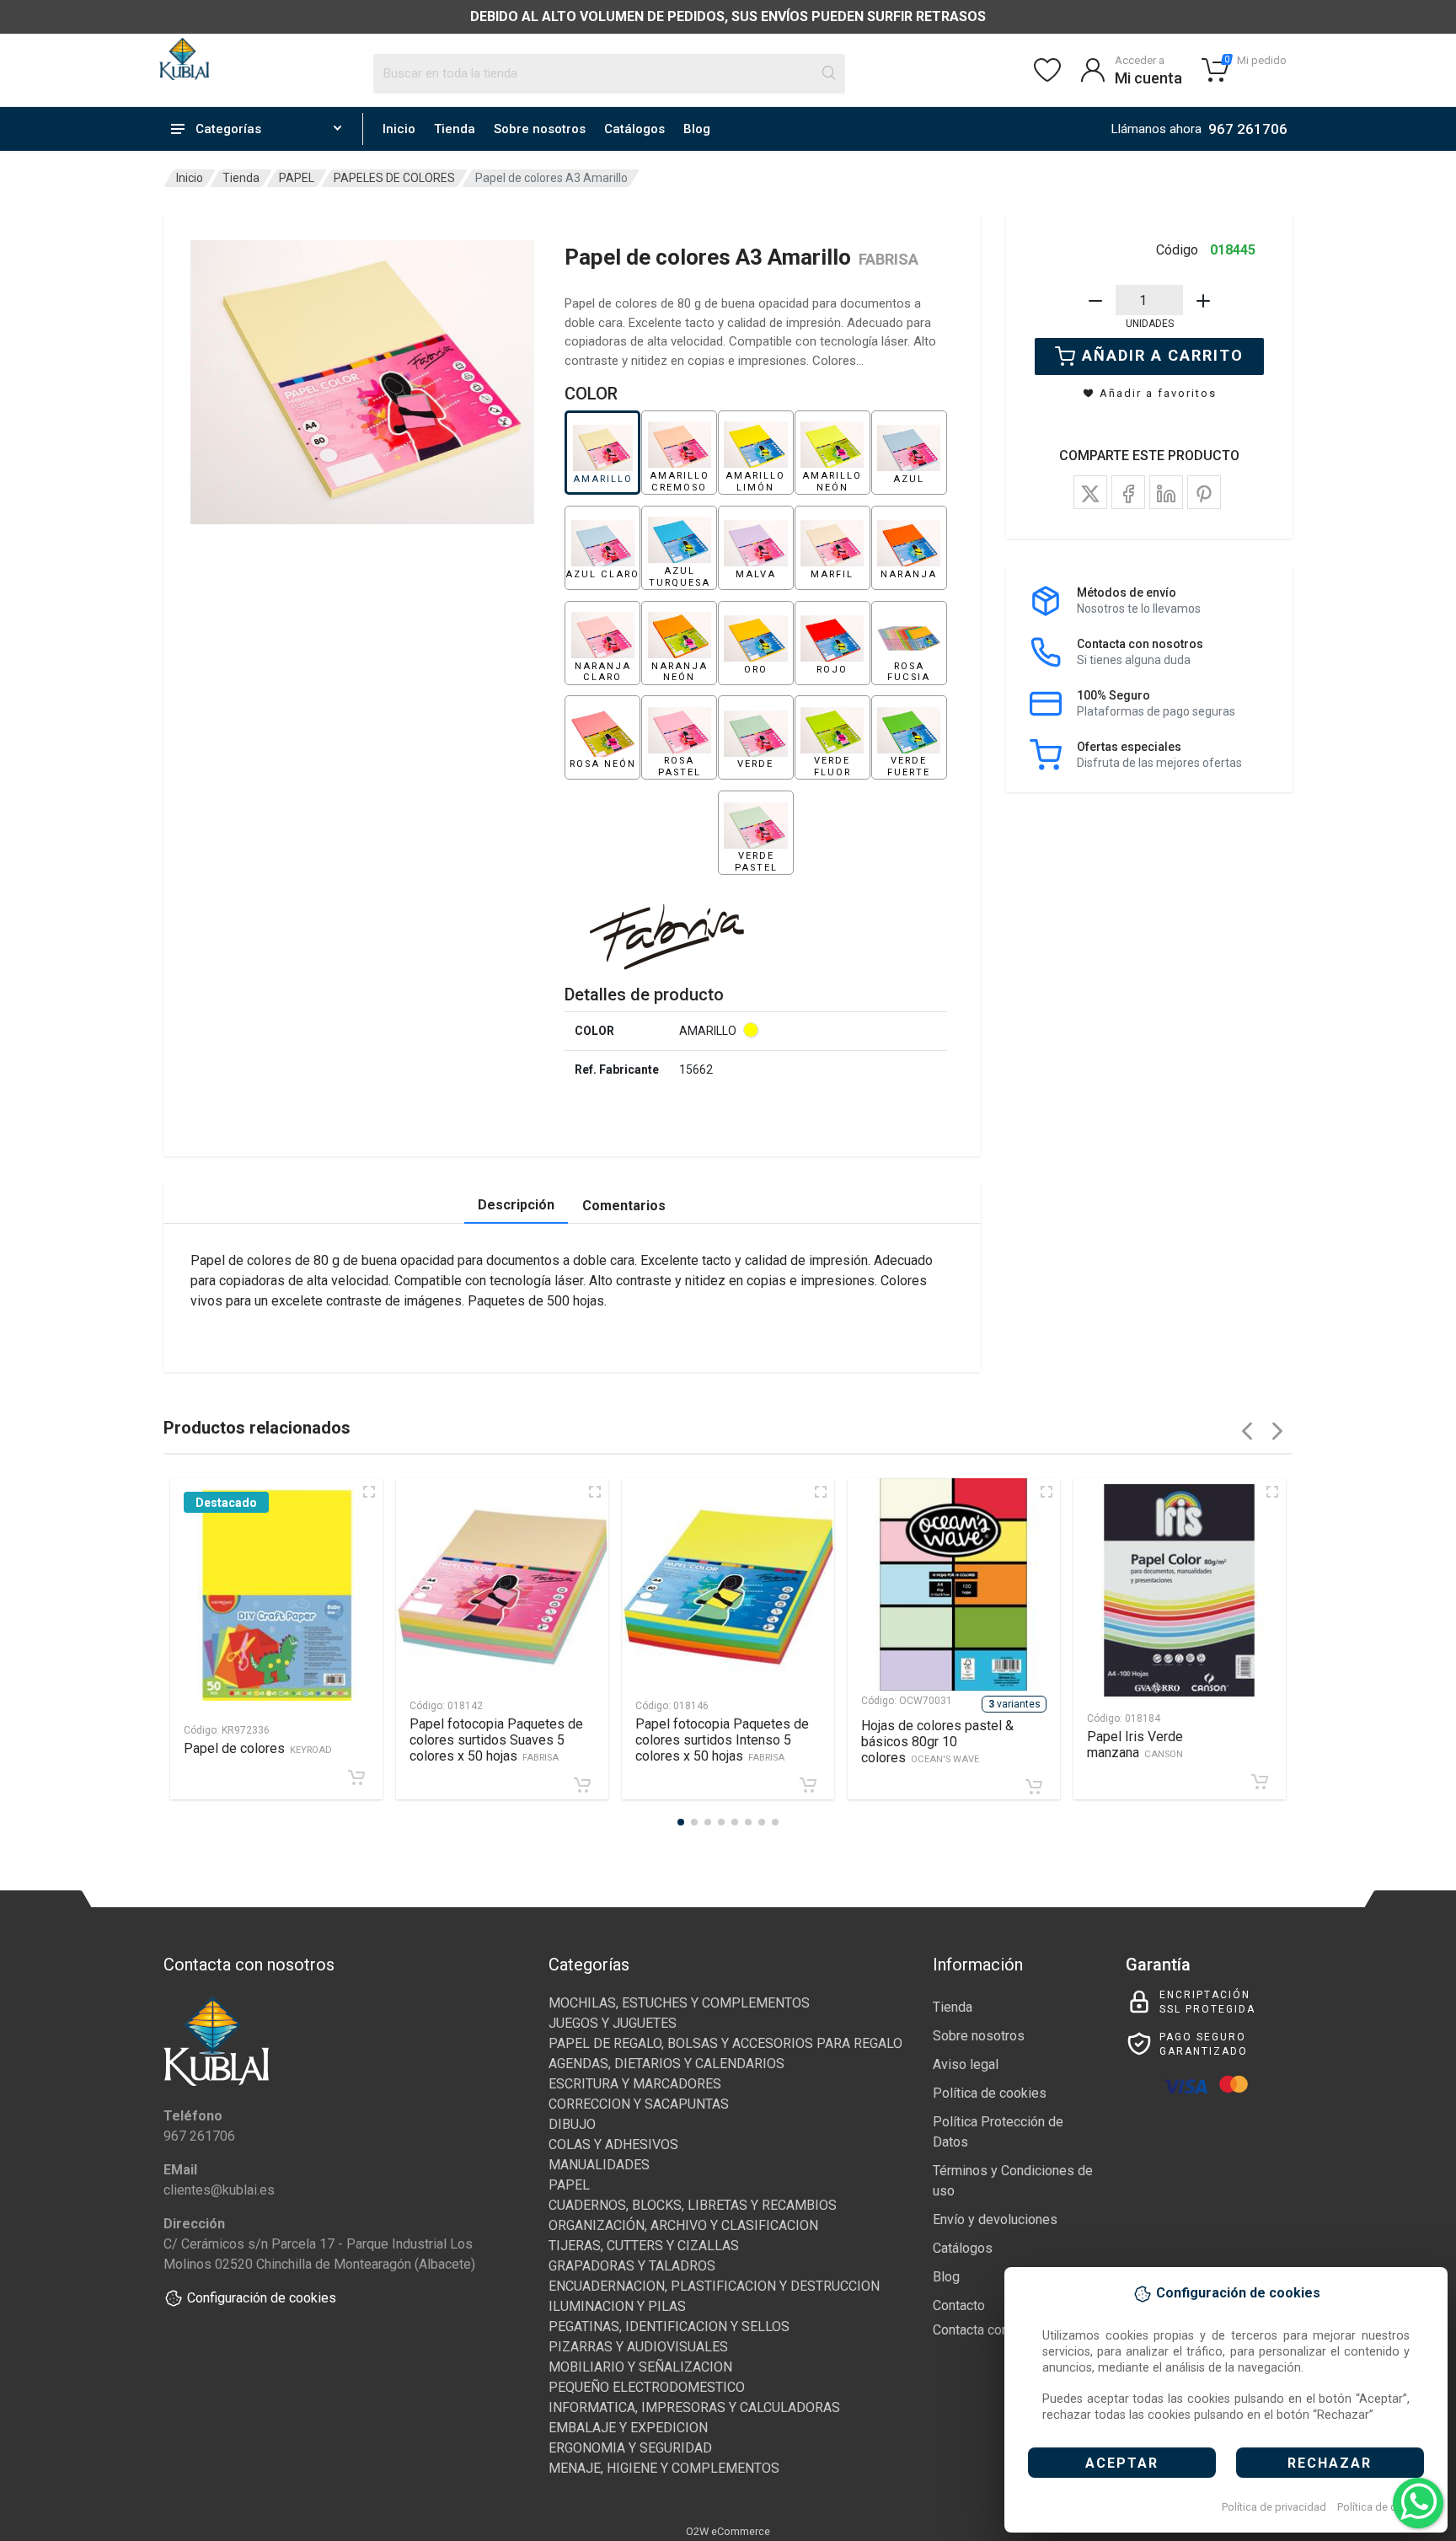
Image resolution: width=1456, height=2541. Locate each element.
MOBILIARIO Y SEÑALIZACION (640, 2367)
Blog (697, 129)
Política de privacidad (1274, 2507)
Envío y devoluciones (995, 2219)
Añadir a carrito (1163, 355)
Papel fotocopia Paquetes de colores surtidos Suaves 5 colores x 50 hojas (496, 1740)
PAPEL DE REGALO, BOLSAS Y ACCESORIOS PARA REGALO (725, 2043)
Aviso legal (966, 2064)
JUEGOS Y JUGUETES (613, 2023)
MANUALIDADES (599, 2165)
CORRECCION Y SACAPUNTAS (639, 2104)
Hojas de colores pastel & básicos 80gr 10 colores (937, 1742)
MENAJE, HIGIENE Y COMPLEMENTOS (664, 2468)
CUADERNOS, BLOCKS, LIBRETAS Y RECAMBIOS (693, 2205)
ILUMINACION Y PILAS (617, 2306)
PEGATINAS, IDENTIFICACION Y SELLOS (669, 2327)
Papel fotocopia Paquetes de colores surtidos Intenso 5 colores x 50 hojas (722, 1740)
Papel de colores (258, 1748)
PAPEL (297, 178)
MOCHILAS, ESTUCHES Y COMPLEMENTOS (679, 2003)
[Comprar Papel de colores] (356, 1777)
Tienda (455, 129)
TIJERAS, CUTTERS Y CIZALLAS (644, 2246)
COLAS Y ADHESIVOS (613, 2144)
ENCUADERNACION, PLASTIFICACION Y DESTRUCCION (714, 2286)
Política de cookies (1383, 2507)
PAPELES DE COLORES (394, 178)
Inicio (399, 129)
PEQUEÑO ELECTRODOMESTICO (647, 2387)
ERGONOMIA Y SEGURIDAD (630, 2448)
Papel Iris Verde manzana (1135, 1745)
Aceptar (1122, 2463)
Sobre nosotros (540, 129)
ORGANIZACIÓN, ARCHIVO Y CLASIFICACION (683, 2225)
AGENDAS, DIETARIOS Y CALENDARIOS (666, 2064)
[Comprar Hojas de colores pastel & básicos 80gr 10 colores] (1034, 1787)
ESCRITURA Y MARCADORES (635, 2084)
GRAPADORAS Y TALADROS (632, 2266)
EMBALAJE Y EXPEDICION (628, 2428)
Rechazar (1330, 2463)
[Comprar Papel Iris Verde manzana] (1260, 1782)
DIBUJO (572, 2124)
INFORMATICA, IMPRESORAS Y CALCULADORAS (694, 2407)
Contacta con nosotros (999, 2330)
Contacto (959, 2305)
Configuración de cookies (262, 2298)
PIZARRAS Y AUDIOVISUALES (638, 2347)
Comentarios (624, 1206)
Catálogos (634, 129)
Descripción (516, 1205)
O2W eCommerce (728, 2531)
